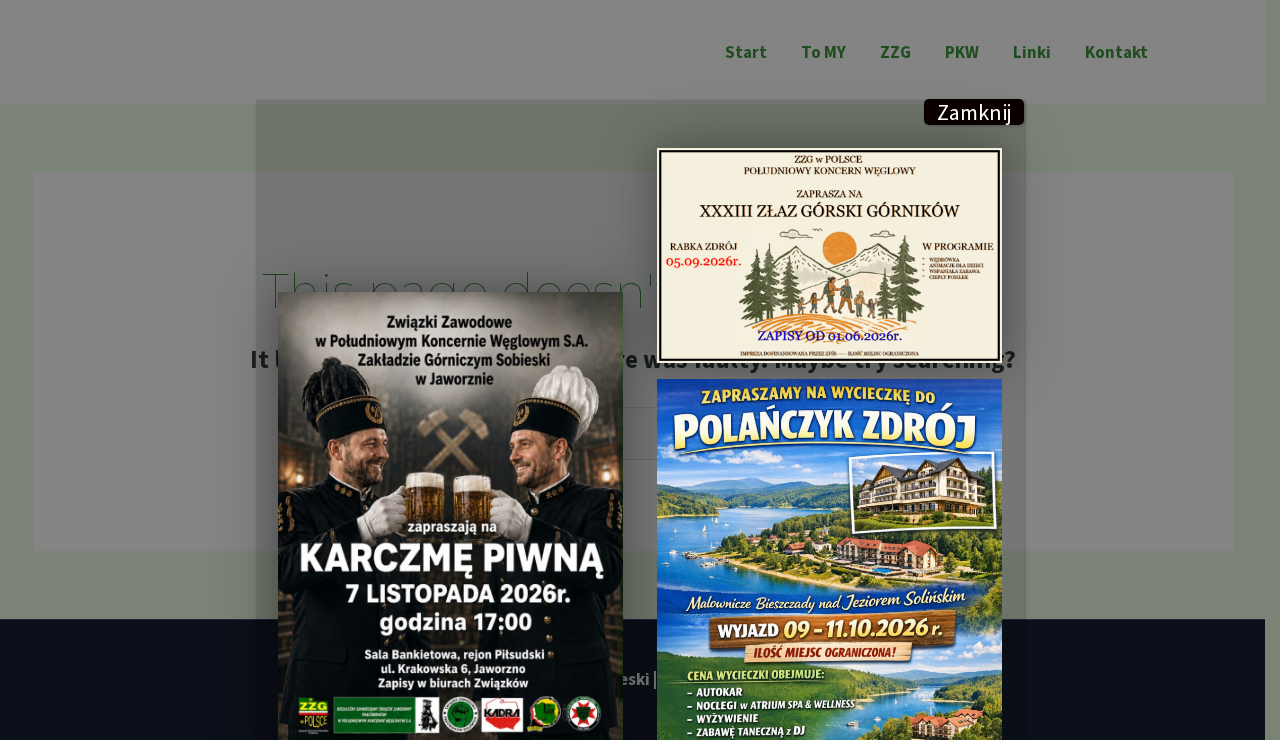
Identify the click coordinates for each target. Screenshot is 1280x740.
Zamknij (974, 112)
